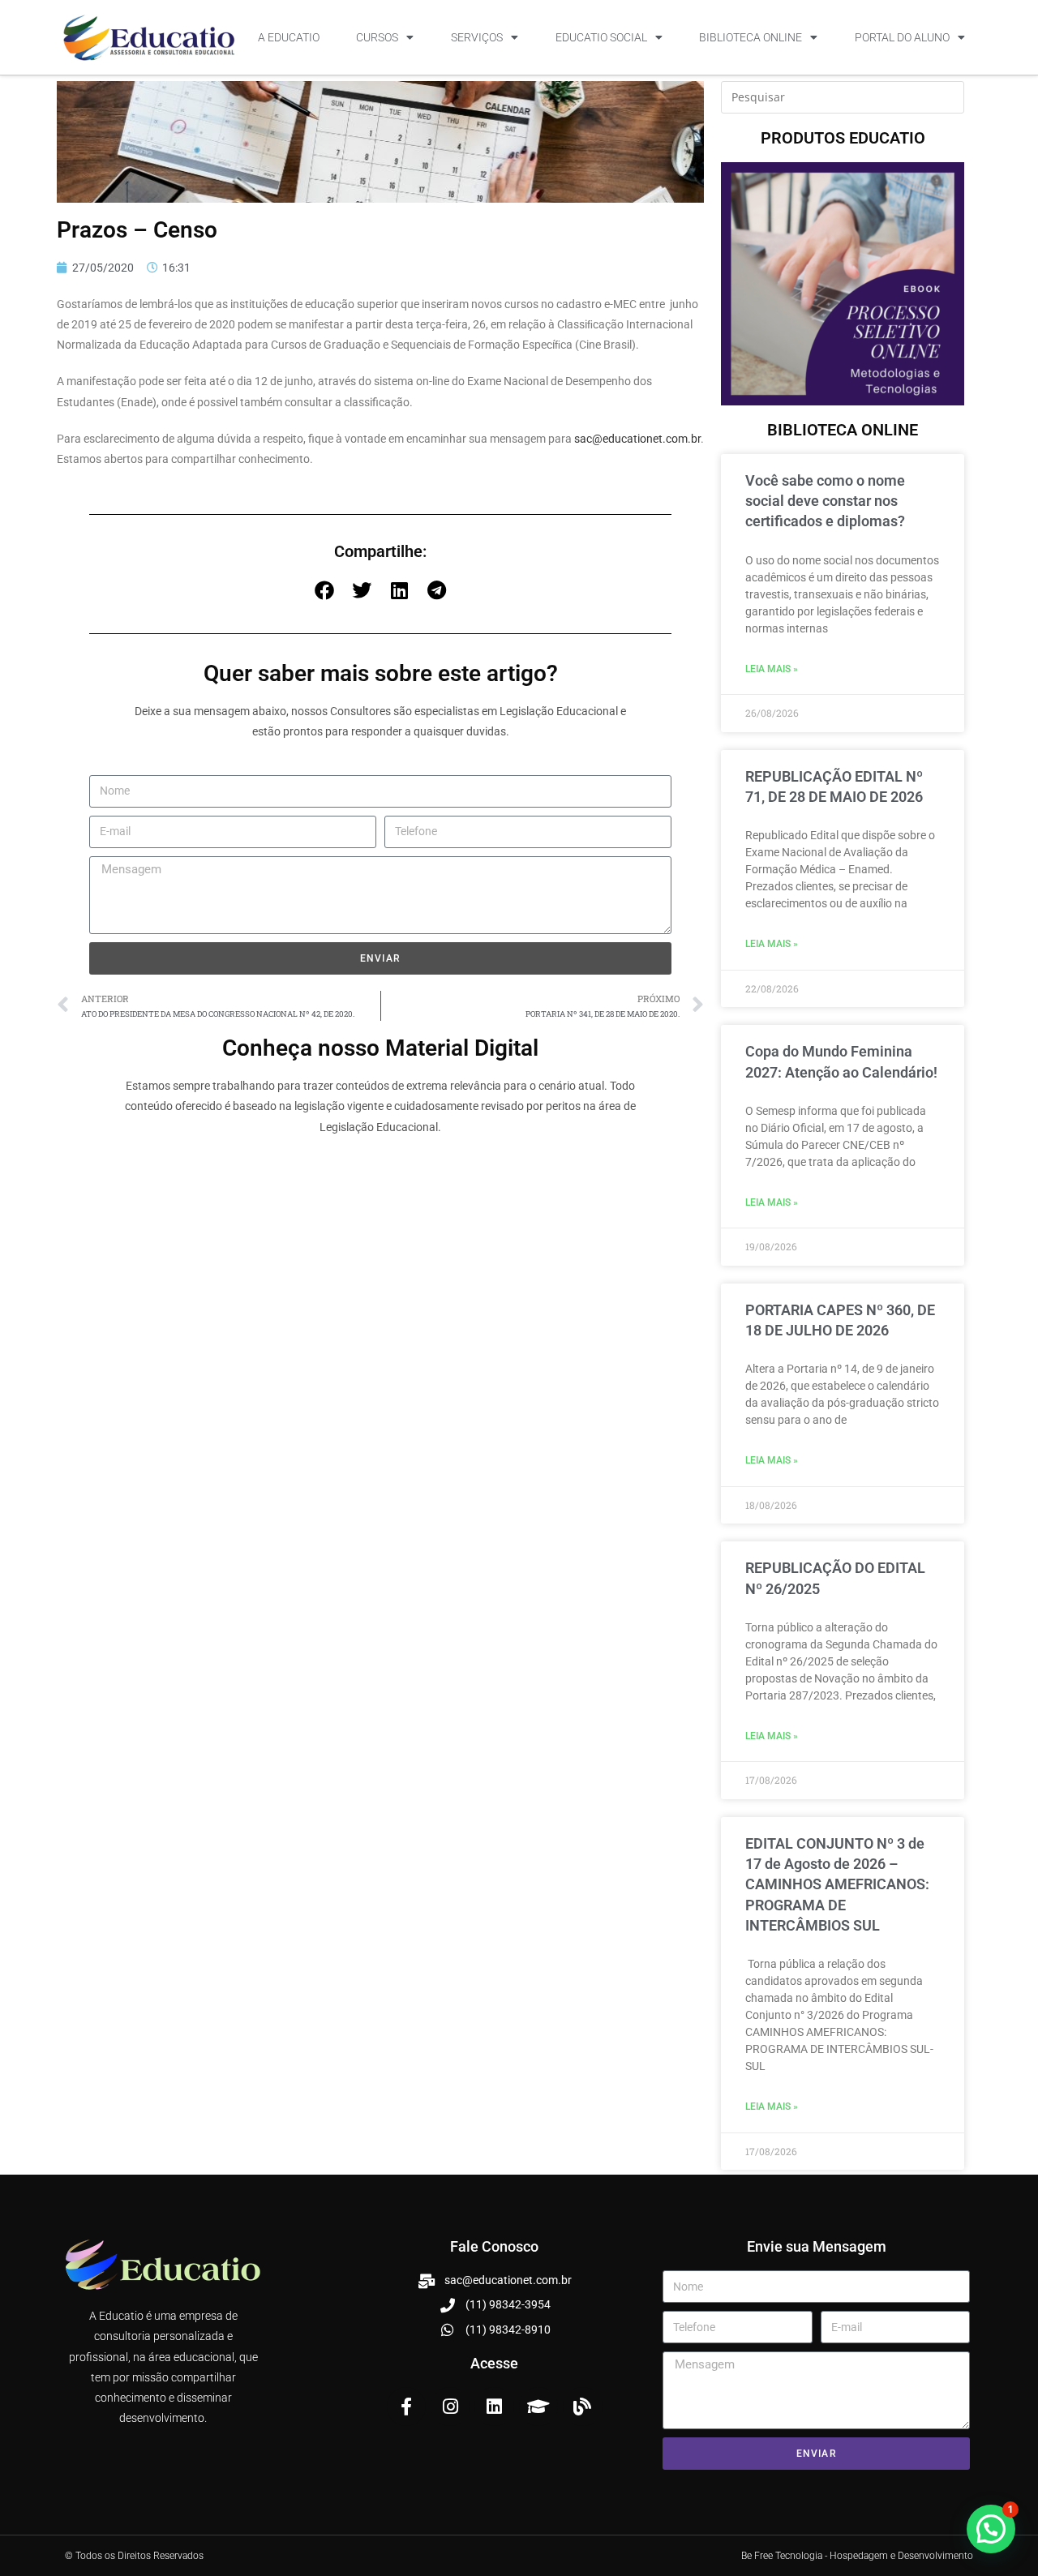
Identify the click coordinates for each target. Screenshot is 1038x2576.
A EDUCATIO (289, 37)
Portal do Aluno (902, 37)
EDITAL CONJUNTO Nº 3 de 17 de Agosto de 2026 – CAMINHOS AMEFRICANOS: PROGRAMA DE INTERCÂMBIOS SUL (837, 1884)
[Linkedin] (494, 2407)
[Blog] (582, 2407)
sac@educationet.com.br (637, 439)
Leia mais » (772, 669)
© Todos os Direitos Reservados (134, 2556)
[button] (324, 590)
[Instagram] (450, 2407)
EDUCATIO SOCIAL (601, 37)
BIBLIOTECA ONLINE (751, 37)
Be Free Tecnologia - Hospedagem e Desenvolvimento (857, 2556)
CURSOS (377, 37)
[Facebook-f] (406, 2407)
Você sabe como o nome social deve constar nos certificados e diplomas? (825, 501)
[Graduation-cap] (538, 2407)
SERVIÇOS (477, 37)
